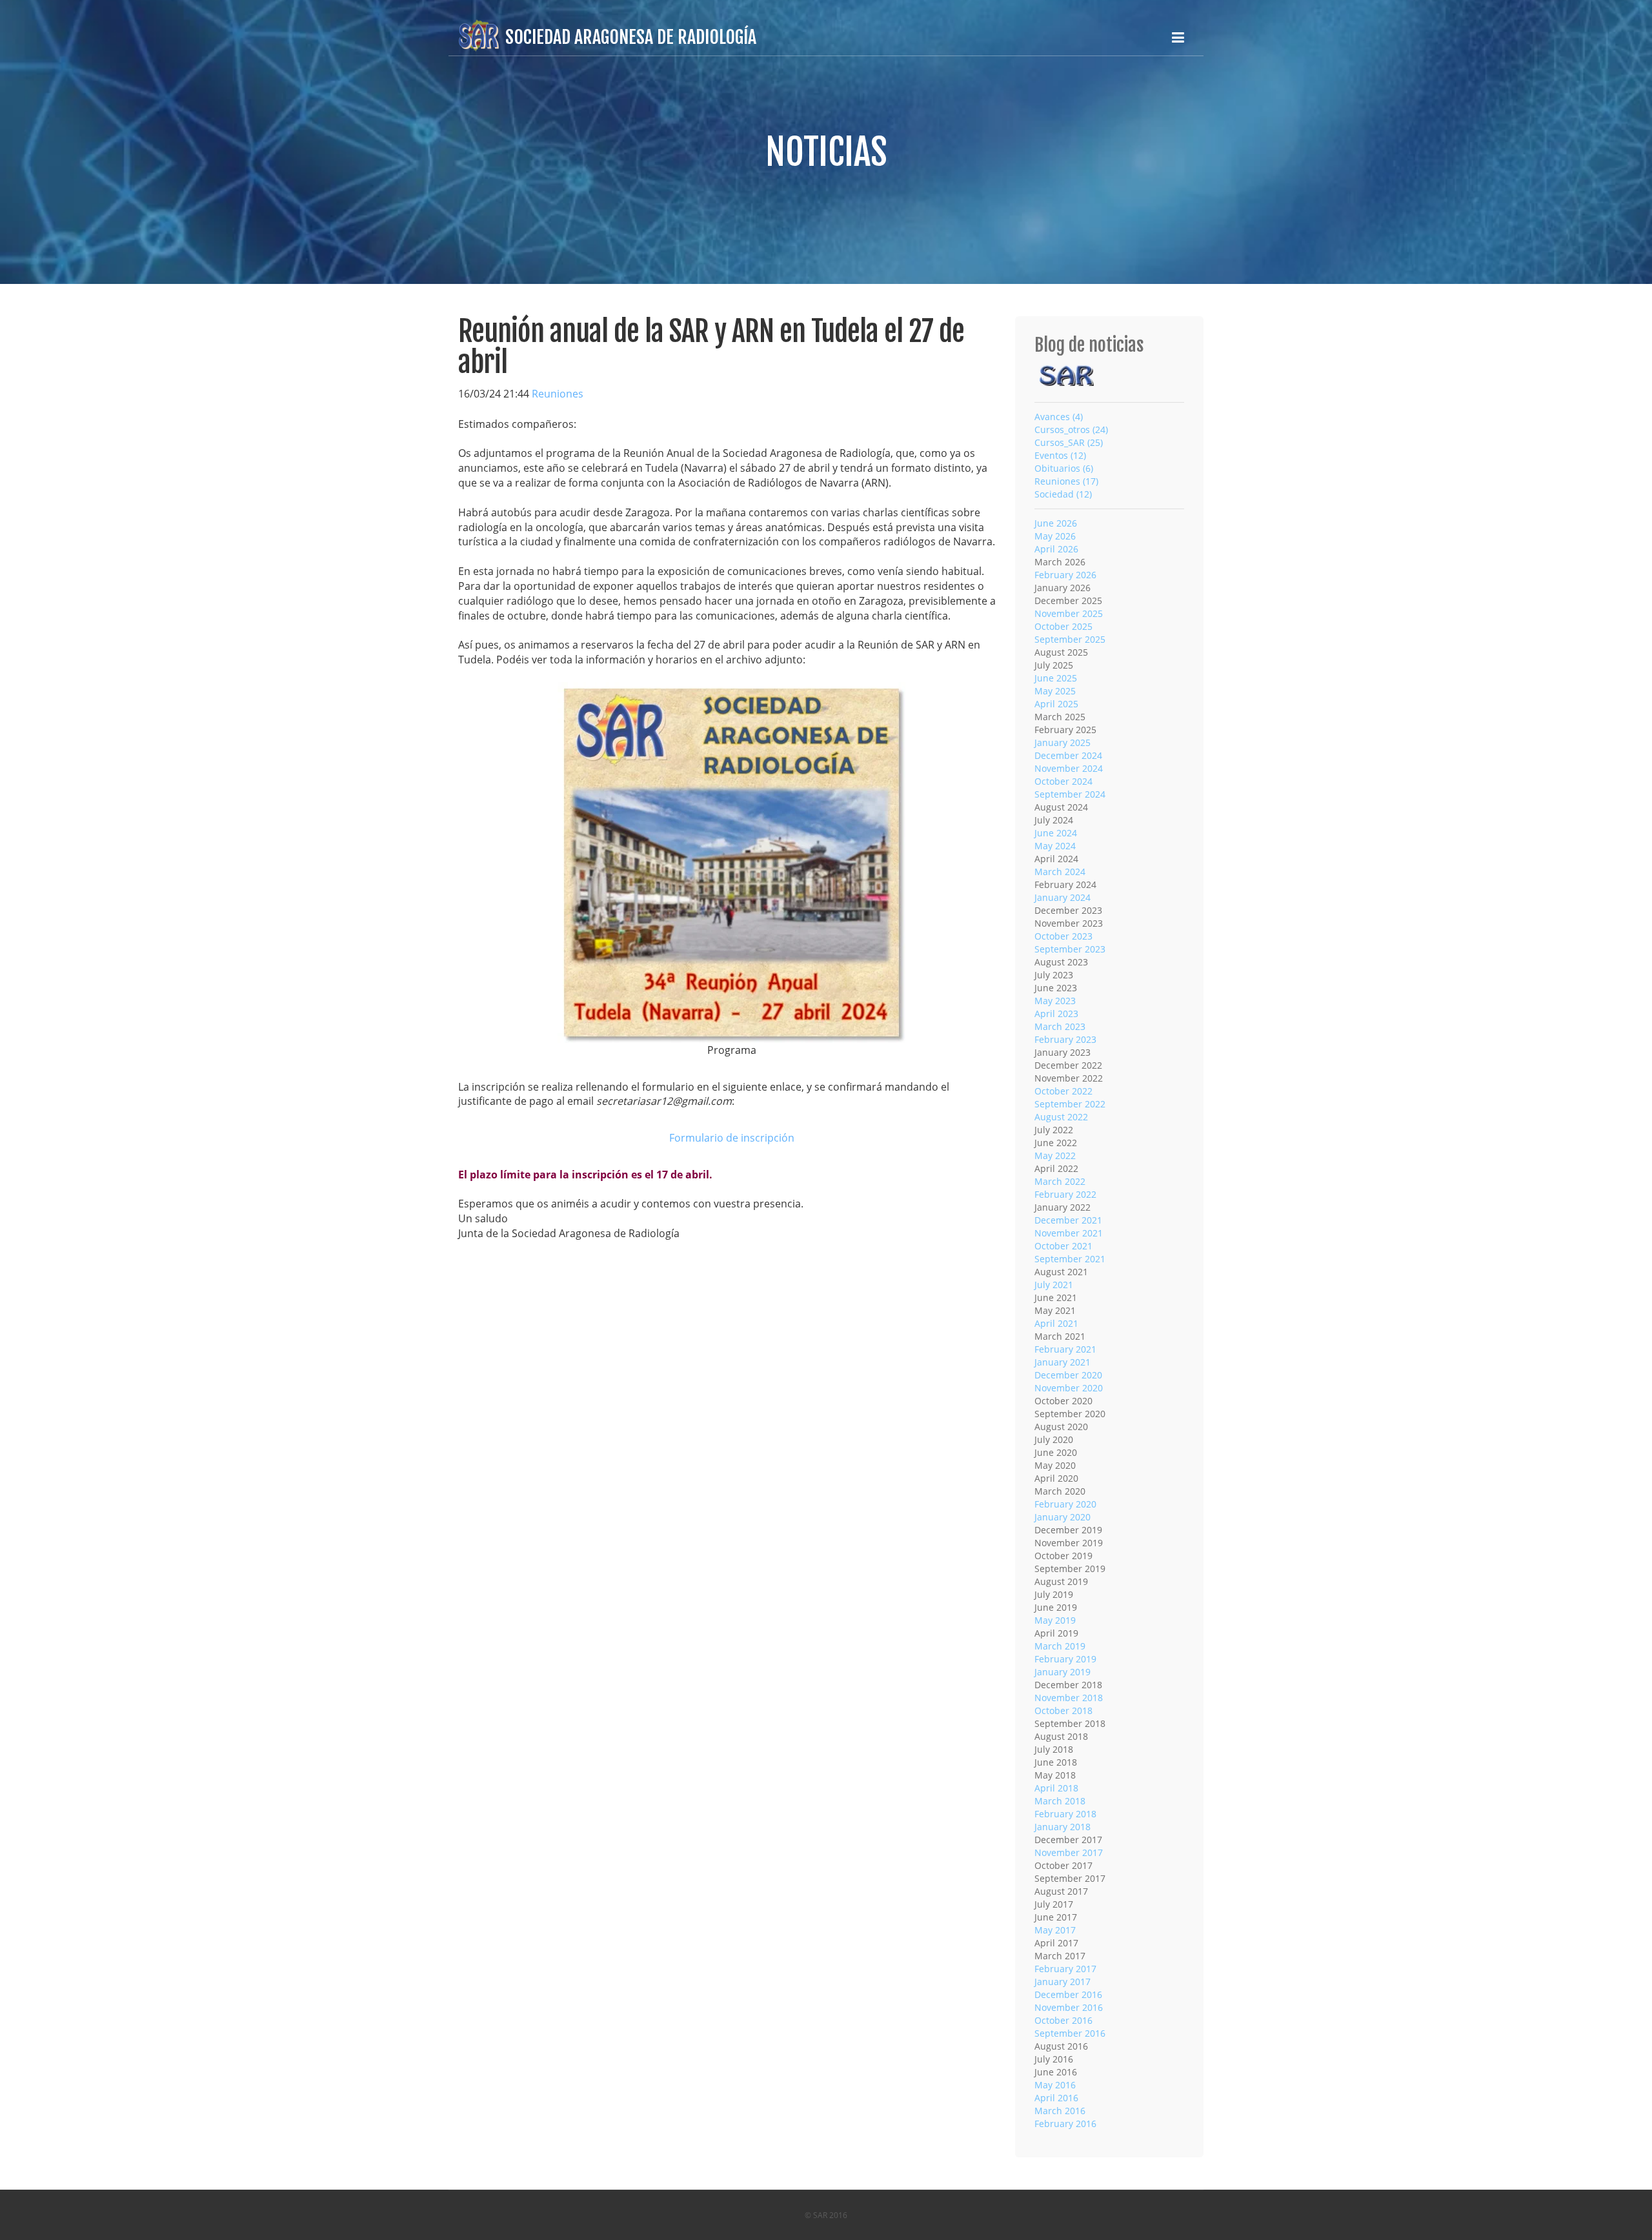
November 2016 (1069, 2007)
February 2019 (1065, 1659)
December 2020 (1068, 1375)
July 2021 (1054, 1285)
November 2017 (1069, 1852)
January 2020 (1063, 1517)
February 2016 (1065, 2124)
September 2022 (1070, 1104)
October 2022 (1063, 1091)
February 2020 (1065, 1504)
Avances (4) (1059, 417)
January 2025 (1063, 742)
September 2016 (1070, 2033)
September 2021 (1070, 1259)
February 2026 (1065, 575)
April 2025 (1056, 704)
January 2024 (1063, 897)
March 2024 (1060, 872)
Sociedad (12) (1063, 494)
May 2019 (1055, 1620)
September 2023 (1070, 949)
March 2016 (1060, 2111)
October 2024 (1063, 781)
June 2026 (1056, 523)
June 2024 (1056, 833)
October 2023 (1063, 936)
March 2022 (1060, 1181)
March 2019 (1060, 1646)
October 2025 (1063, 626)
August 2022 (1061, 1117)
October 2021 (1063, 1246)
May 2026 (1055, 536)
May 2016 (1055, 2085)
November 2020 (1069, 1388)
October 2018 (1063, 1710)
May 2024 (1055, 846)
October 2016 (1063, 2020)
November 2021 (1069, 1233)
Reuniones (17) (1066, 481)
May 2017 (1055, 1930)
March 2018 (1060, 1801)
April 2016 (1056, 2098)
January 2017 (1063, 1982)
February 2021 (1065, 1349)
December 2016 (1068, 1994)
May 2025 (1055, 691)
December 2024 (1068, 755)
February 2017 (1065, 1969)
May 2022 (1055, 1155)
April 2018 (1056, 1788)
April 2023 (1056, 1014)
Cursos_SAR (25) (1069, 442)
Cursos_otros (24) (1071, 429)
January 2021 (1063, 1362)
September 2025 (1070, 639)
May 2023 (1055, 1001)
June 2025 (1056, 678)
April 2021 (1056, 1323)
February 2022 (1065, 1194)
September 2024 (1070, 794)
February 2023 (1065, 1039)
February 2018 (1065, 1814)
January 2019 (1063, 1672)
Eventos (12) (1060, 455)
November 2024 (1069, 768)
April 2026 (1056, 549)
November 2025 (1069, 613)
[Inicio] (1067, 375)
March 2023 (1060, 1026)
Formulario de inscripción (732, 1138)
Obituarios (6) (1064, 468)
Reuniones (558, 394)
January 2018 (1063, 1827)
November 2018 (1069, 1698)
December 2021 (1068, 1220)
